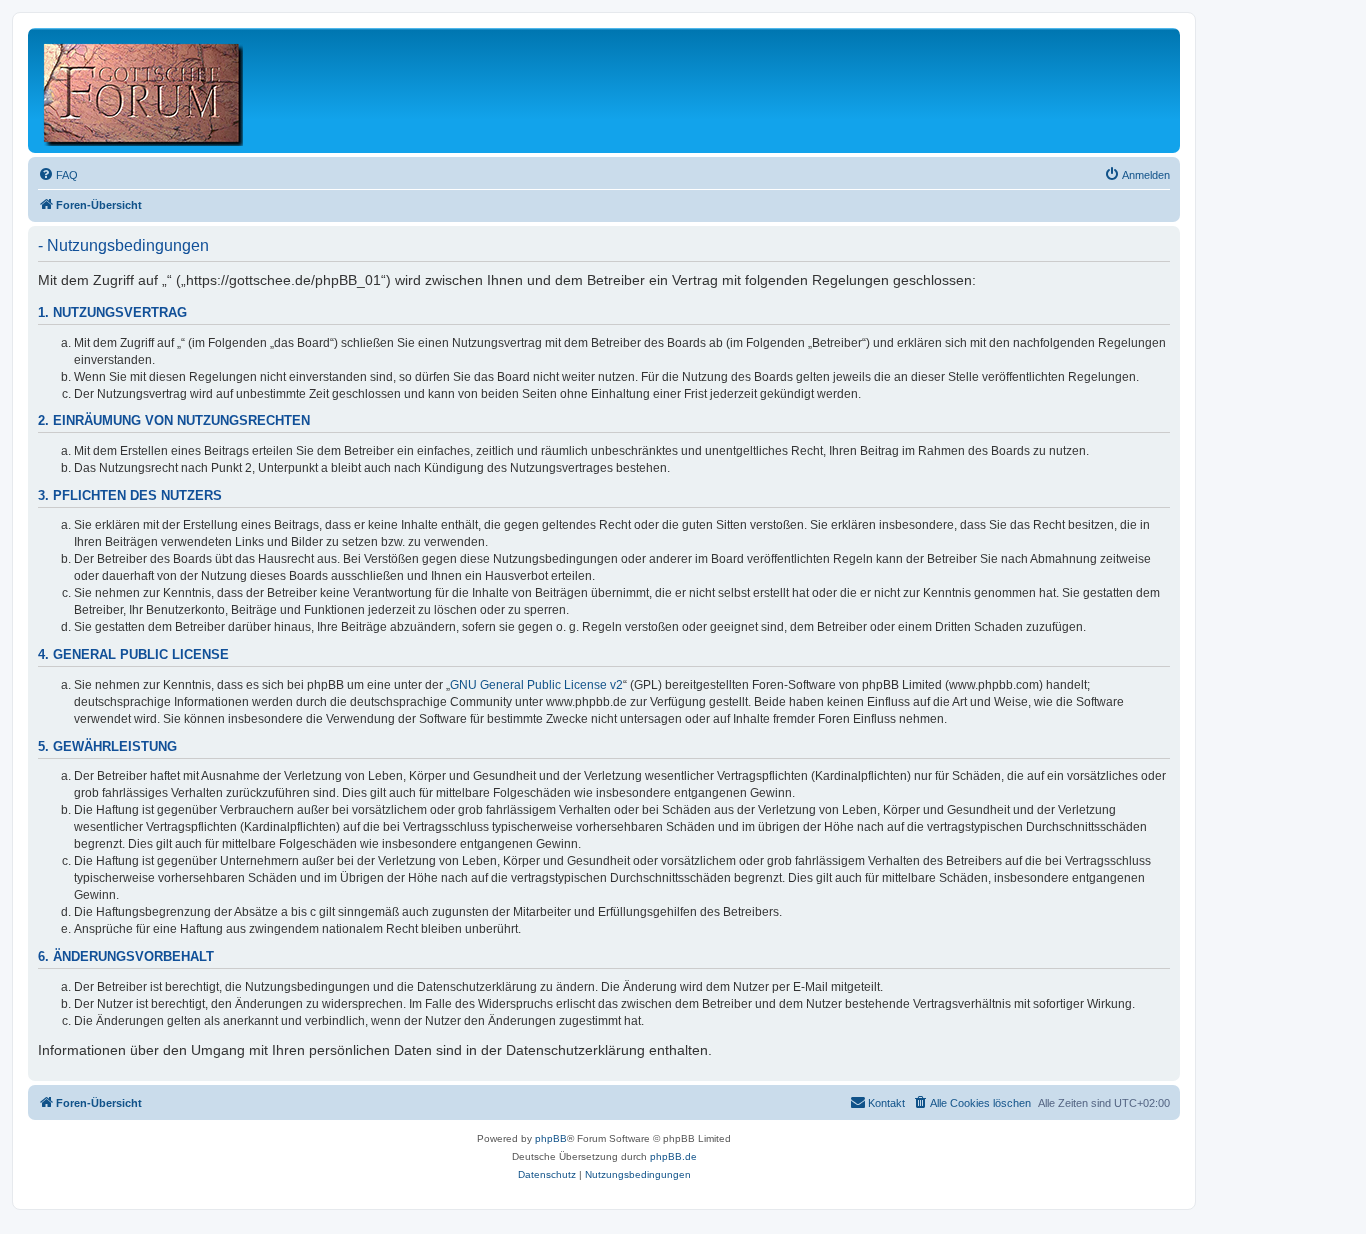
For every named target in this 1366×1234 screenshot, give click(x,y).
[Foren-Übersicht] (144, 90)
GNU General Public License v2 (536, 685)
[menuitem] (58, 175)
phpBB (551, 1138)
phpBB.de (673, 1156)
